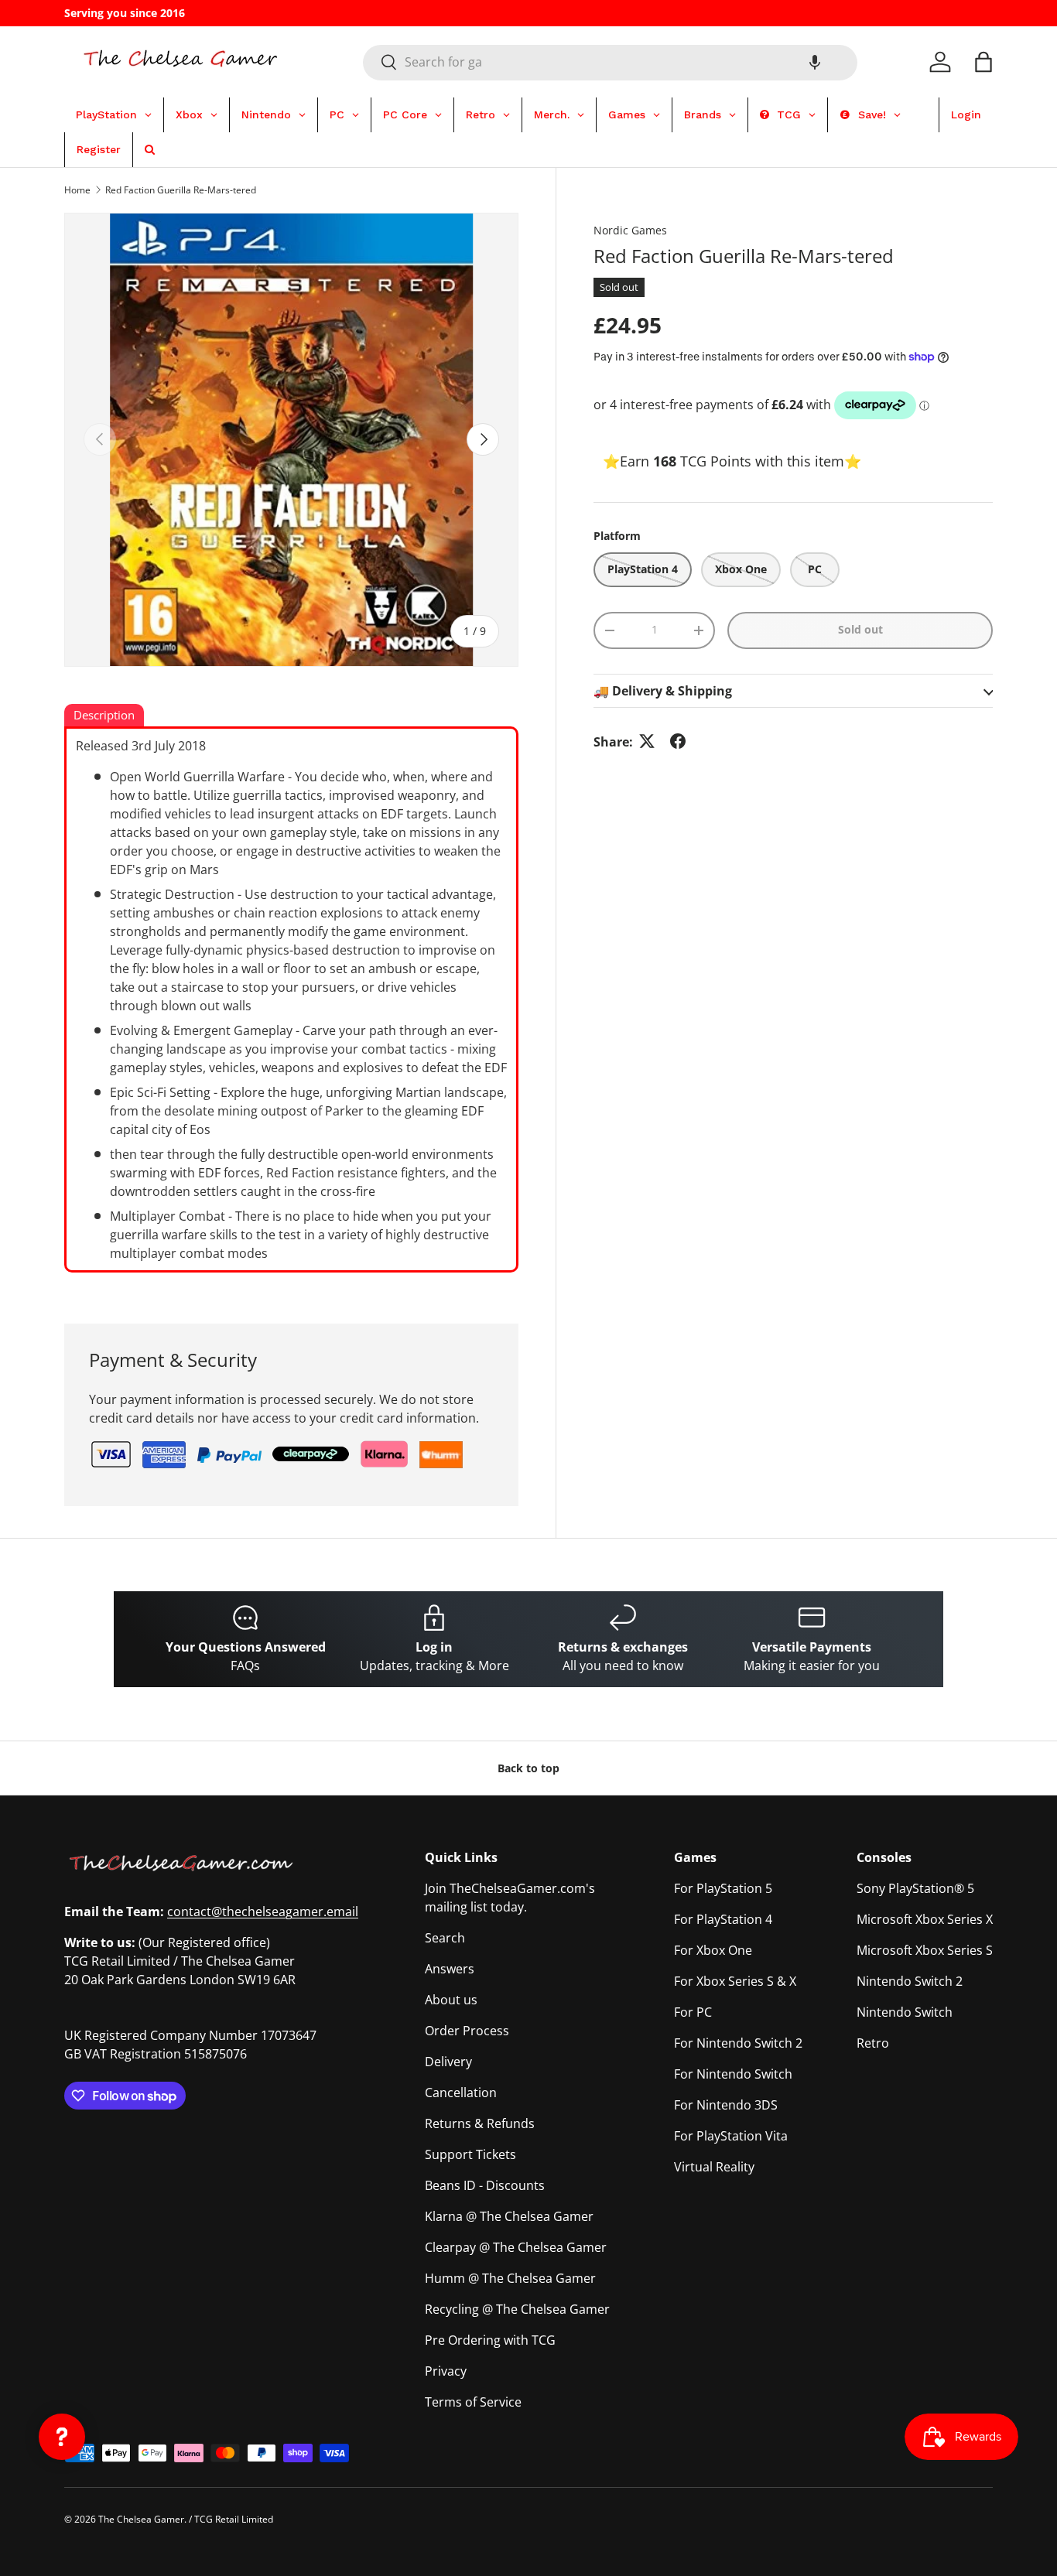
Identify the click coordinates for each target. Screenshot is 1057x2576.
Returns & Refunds (480, 2123)
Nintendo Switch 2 (910, 1981)
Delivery (448, 2062)
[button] (815, 62)
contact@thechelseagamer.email (263, 1912)
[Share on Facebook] (678, 741)
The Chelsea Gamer (141, 2519)
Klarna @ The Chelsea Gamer (509, 2216)
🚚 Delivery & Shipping (663, 690)
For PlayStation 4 (723, 1919)
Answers (450, 1969)
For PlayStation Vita (731, 2136)
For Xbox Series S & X (735, 1981)
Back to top (528, 1768)
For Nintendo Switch (733, 2074)
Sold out (860, 629)
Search (445, 1938)
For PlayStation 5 (723, 1888)
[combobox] (610, 62)
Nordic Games (630, 230)
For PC (693, 2012)
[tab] (104, 716)
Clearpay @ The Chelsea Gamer (516, 2247)
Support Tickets (470, 2154)
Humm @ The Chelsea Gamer (510, 2278)
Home (77, 190)
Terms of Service (473, 2402)
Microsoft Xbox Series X (925, 1919)
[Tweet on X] (647, 741)
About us (451, 2000)
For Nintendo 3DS (726, 2105)
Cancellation (461, 2093)
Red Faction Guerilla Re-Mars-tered (181, 190)
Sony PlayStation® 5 (915, 1888)
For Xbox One (713, 1950)
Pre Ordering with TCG (490, 2340)
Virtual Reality (714, 2167)
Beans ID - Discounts (485, 2185)
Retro (873, 2043)
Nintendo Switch (905, 2012)
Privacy (446, 2371)
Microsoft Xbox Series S (925, 1950)
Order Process (467, 2031)
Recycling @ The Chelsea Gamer (517, 2309)
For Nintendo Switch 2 (738, 2043)
